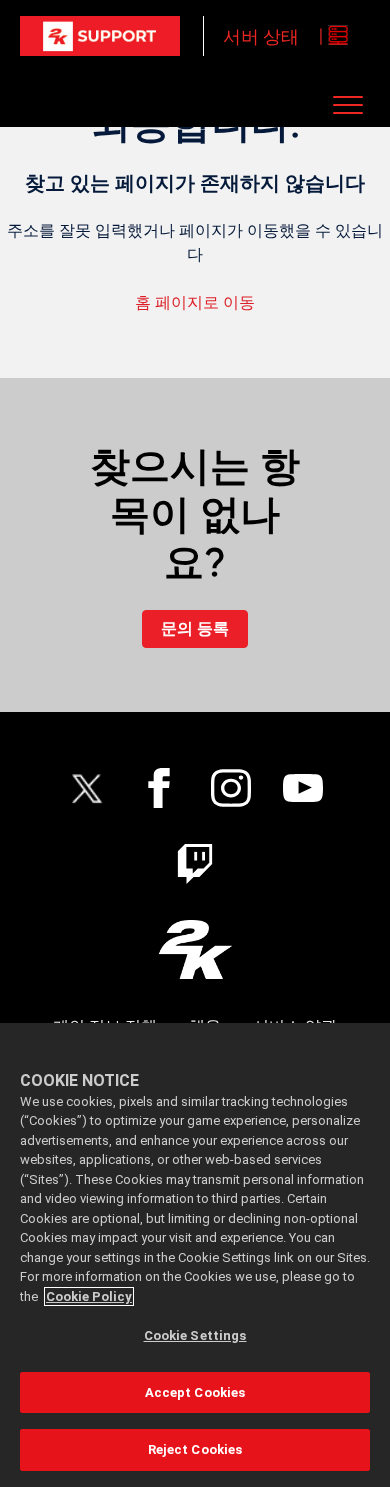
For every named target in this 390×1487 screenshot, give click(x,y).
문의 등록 (195, 628)
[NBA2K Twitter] (87, 788)
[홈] (100, 36)
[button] (348, 104)
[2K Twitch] (195, 864)
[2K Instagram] (231, 788)
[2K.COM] (195, 949)
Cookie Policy (89, 1296)
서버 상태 (261, 36)
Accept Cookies (195, 1392)
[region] (195, 1255)
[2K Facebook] (159, 788)
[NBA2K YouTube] (303, 788)
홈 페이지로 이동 (195, 302)
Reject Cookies (195, 1449)
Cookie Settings (195, 1335)
